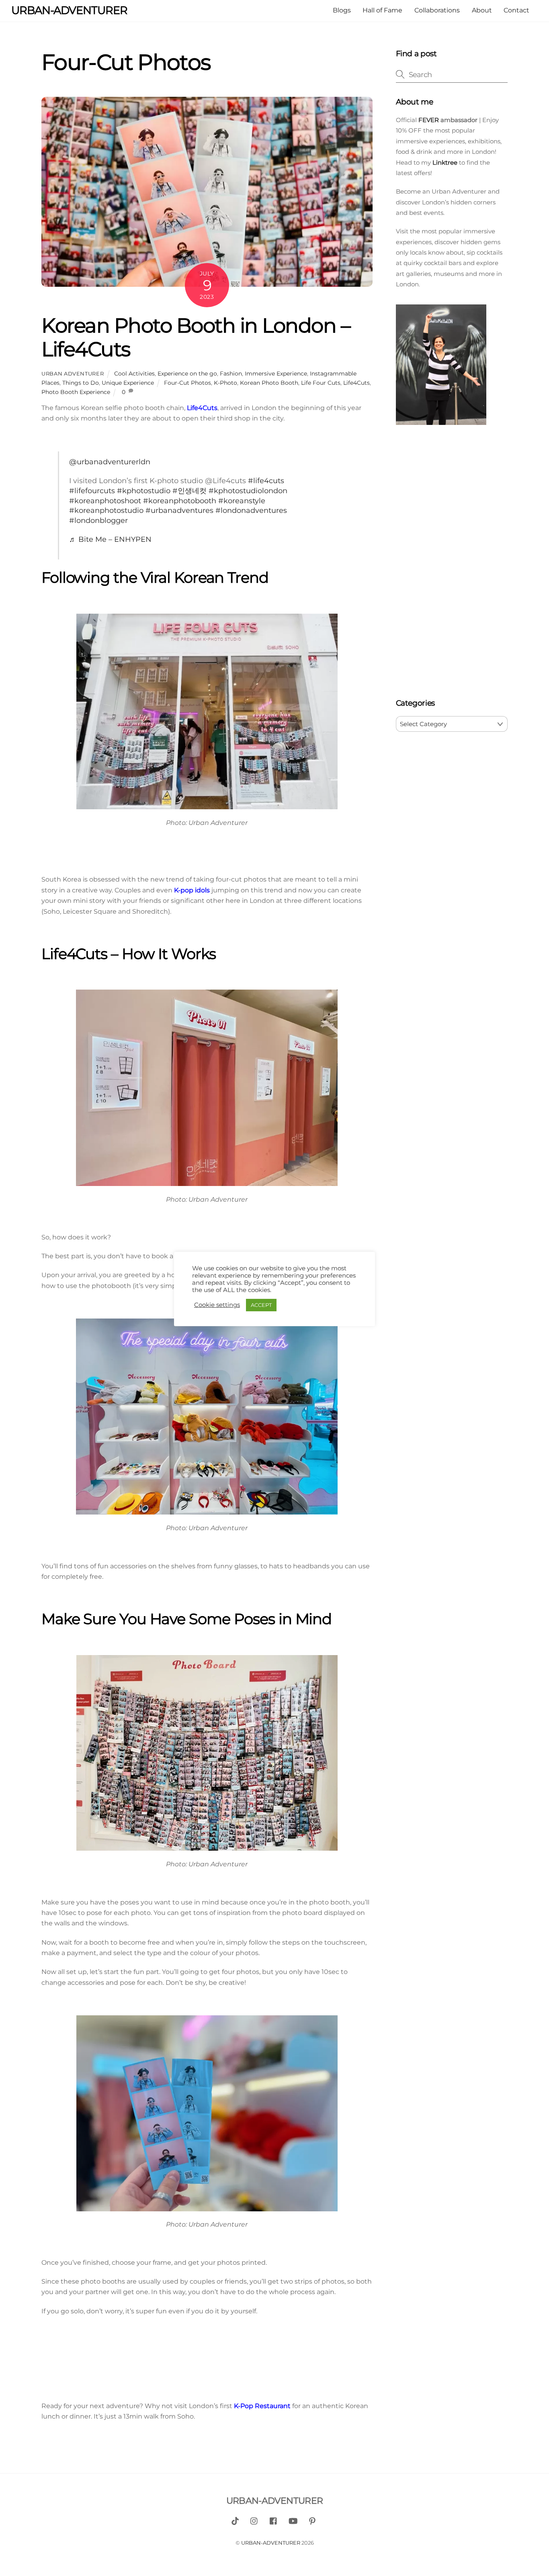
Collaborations (437, 10)
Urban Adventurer (73, 374)
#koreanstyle (242, 501)
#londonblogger (98, 520)
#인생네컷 (189, 491)
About (482, 10)
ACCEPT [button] (261, 1305)
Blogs (342, 10)
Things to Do (81, 383)
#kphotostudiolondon (248, 491)
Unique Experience (128, 383)
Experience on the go (187, 374)
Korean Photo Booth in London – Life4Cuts (196, 337)
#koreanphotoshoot (105, 501)
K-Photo (225, 383)
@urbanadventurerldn (110, 462)
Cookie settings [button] (217, 1305)
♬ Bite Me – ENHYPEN (110, 539)
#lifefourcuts (92, 491)
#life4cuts (266, 481)
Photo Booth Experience (76, 392)
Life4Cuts (356, 383)
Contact (516, 10)
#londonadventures (251, 510)
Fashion (231, 374)
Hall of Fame (382, 10)
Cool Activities (134, 374)
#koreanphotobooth (180, 501)
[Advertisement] (452, 563)
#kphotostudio (144, 491)
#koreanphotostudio (106, 510)
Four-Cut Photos (187, 383)
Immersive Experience (276, 374)
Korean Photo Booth (269, 383)
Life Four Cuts (321, 383)
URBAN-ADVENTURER (271, 2543)
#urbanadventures (179, 510)
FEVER (428, 120)
